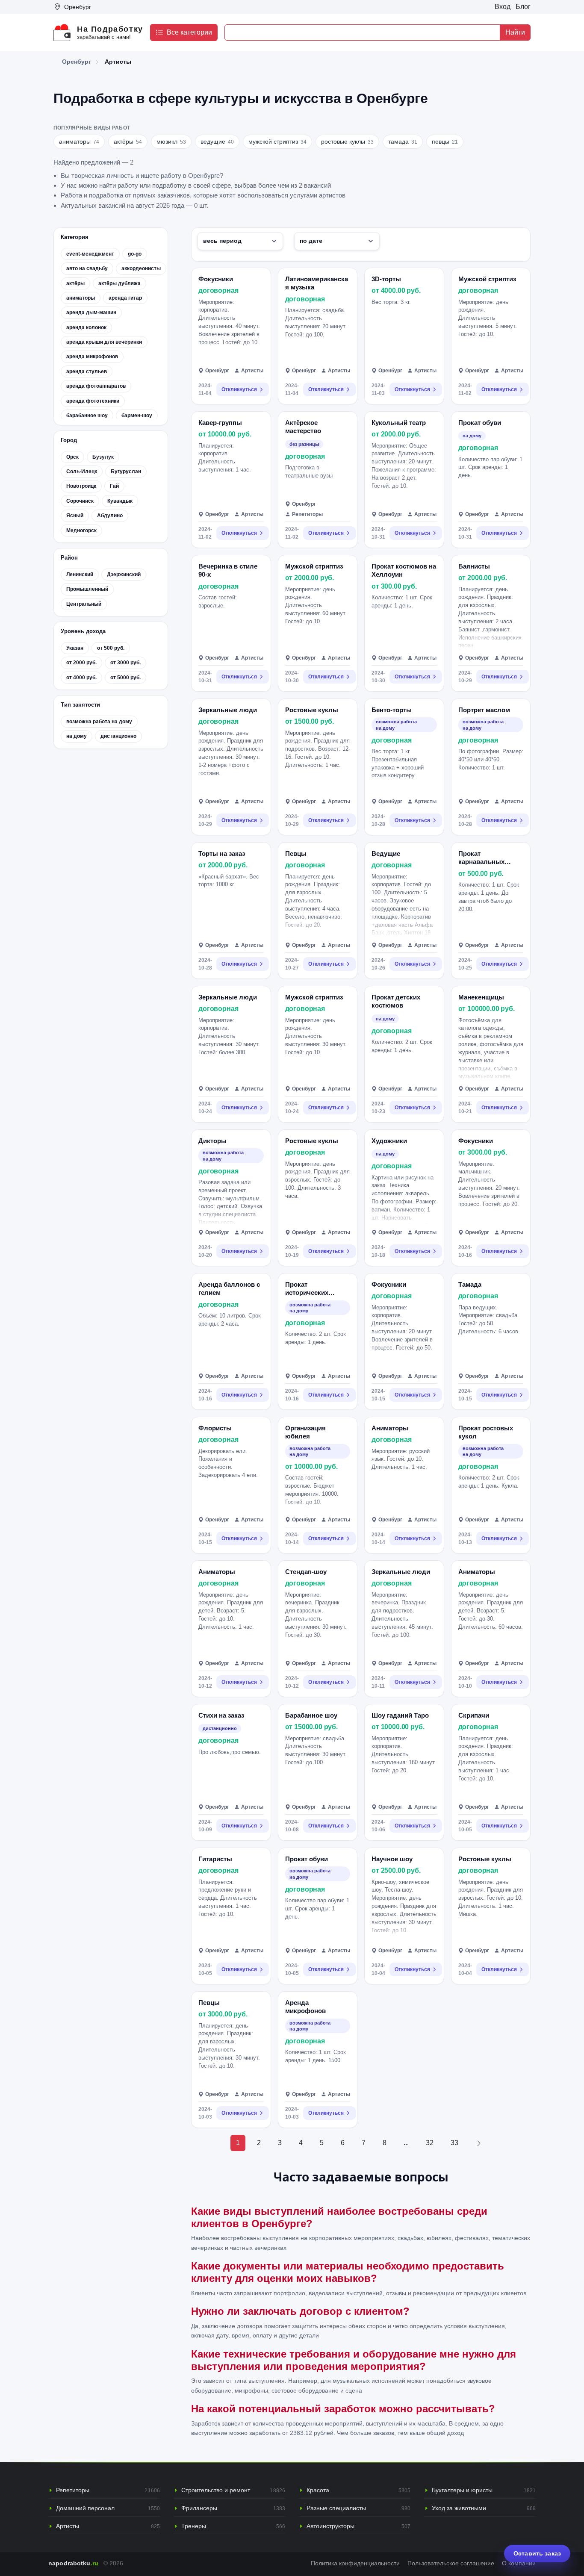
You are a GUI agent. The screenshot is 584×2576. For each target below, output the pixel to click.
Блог (523, 7)
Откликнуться (239, 389)
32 (430, 2143)
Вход (503, 7)
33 (454, 2143)
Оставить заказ (537, 2553)
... (406, 2143)
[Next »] (479, 2143)
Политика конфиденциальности (355, 2563)
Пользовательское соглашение (451, 2563)
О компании (519, 2563)
